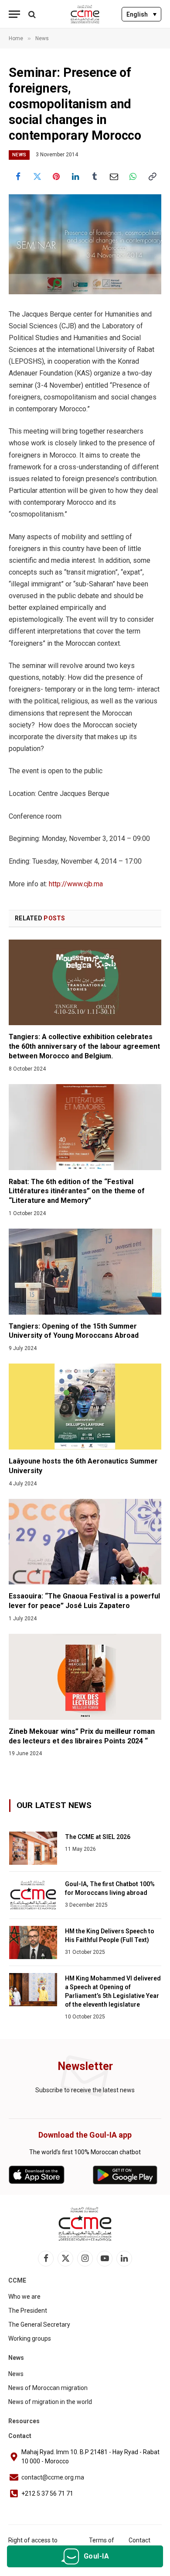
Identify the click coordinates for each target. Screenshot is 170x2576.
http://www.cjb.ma (76, 884)
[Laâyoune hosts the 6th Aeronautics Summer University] (85, 1407)
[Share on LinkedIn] (75, 176)
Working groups (30, 2338)
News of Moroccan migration (48, 2388)
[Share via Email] (114, 176)
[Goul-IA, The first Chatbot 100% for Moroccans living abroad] (33, 1895)
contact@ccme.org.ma (53, 2477)
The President (28, 2311)
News (19, 155)
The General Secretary (39, 2325)
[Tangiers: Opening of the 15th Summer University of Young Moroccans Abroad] (85, 1272)
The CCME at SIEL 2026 (98, 1837)
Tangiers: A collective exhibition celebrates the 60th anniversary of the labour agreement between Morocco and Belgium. (84, 1046)
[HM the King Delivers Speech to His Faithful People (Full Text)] (33, 1942)
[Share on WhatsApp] (133, 176)
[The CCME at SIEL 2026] (33, 1848)
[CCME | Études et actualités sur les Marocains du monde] (85, 14)
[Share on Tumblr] (95, 176)
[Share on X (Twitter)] (37, 176)
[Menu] (14, 14)
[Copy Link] (152, 176)
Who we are (24, 2297)
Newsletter (85, 2066)
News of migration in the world (50, 2402)
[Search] (31, 14)
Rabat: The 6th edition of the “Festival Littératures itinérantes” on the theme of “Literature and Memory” (77, 1191)
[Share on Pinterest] (56, 176)
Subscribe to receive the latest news (85, 2090)
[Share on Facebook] (18, 176)
